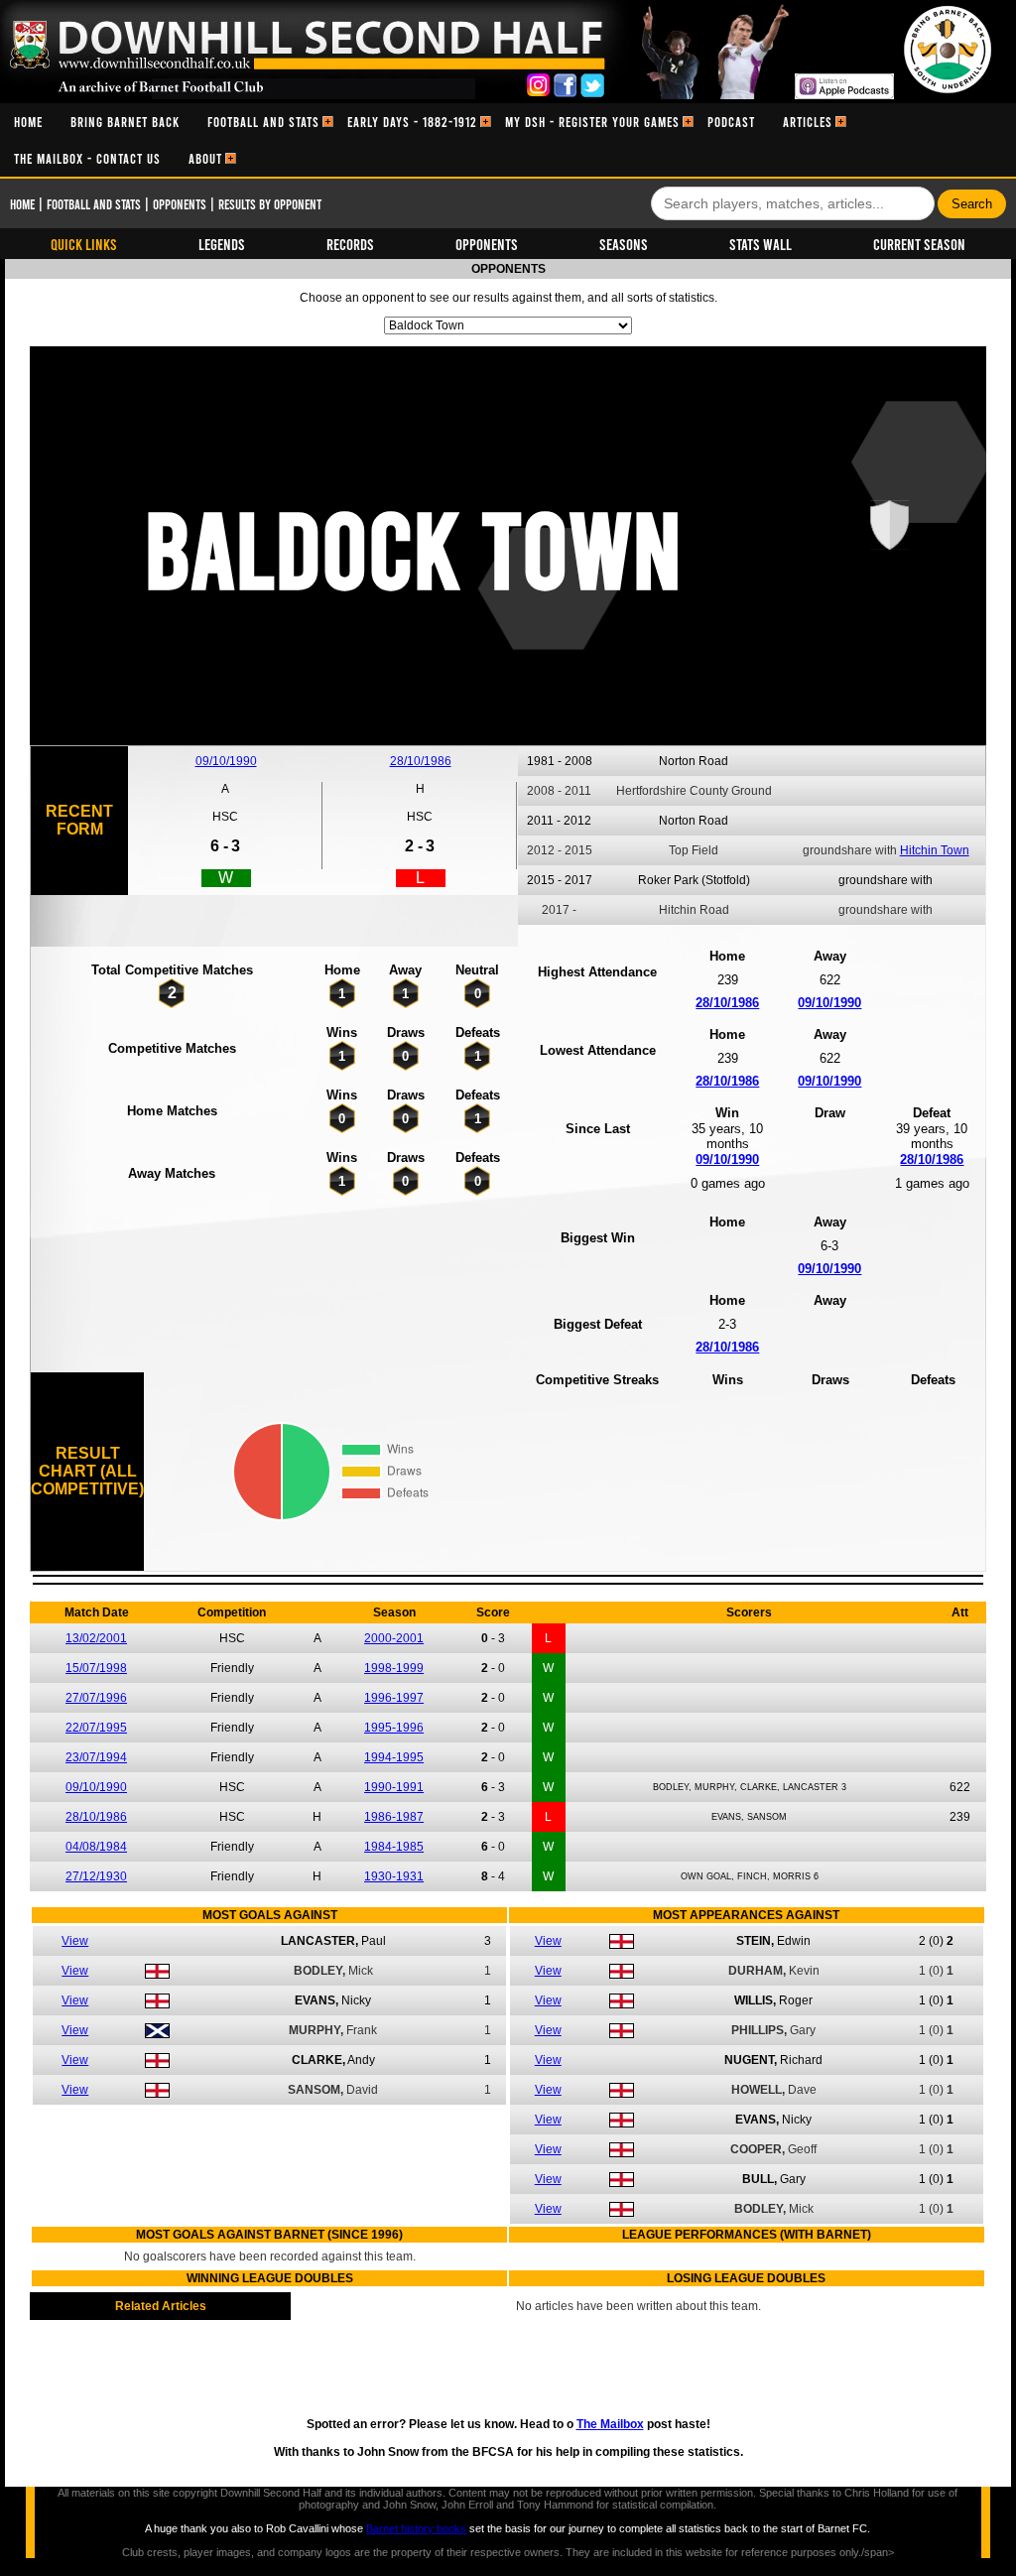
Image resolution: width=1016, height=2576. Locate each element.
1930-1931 (394, 1876)
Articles (808, 122)
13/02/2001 (96, 1638)
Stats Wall (761, 244)
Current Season (919, 244)
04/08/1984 (96, 1847)
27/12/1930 (96, 1876)
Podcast (731, 122)
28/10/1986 (421, 761)
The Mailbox (610, 2424)
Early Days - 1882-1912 (412, 122)
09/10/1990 (226, 761)
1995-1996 (394, 1728)
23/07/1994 (96, 1757)
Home (28, 122)
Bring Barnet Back (125, 122)
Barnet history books (416, 2528)
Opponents (180, 204)
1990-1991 (394, 1787)
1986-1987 (394, 1817)
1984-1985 (394, 1847)
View (75, 1941)
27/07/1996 (96, 1698)
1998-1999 (394, 1668)
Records (350, 244)
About (205, 158)
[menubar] (508, 140)
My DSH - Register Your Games (592, 122)
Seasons (624, 244)
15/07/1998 (96, 1668)
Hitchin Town (935, 850)
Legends (222, 244)
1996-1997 (394, 1698)
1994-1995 (394, 1757)
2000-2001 (394, 1638)
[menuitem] (28, 122)
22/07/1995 (96, 1728)
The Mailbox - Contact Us (87, 158)
